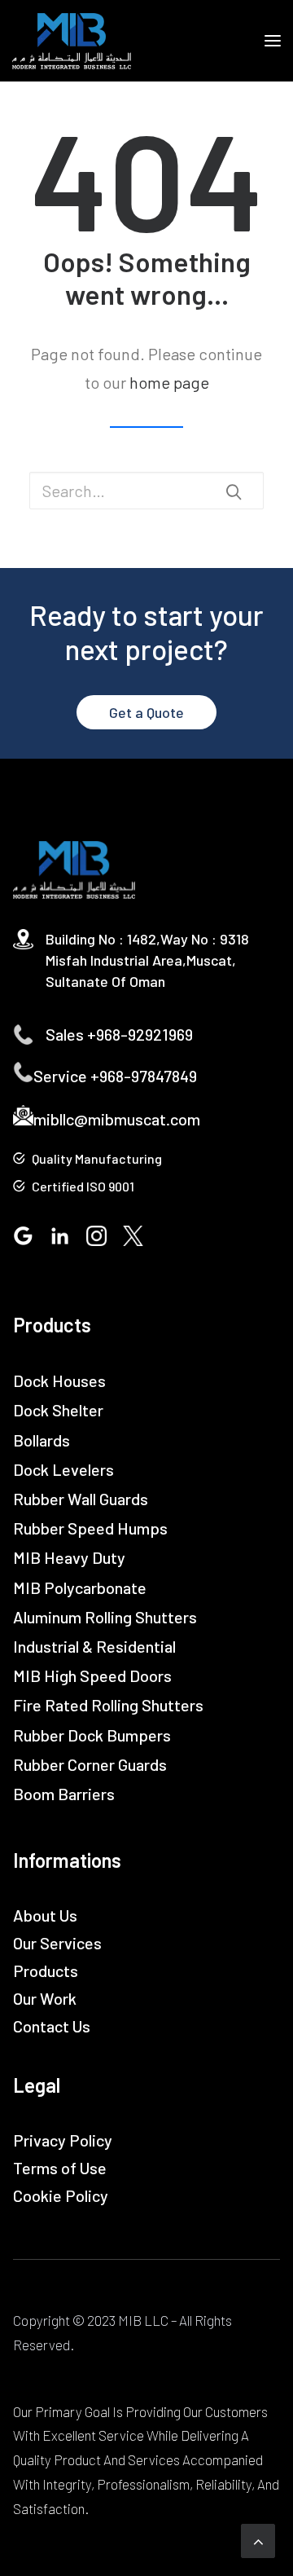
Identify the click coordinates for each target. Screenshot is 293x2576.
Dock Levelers (63, 1469)
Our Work (45, 1998)
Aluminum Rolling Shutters (105, 1617)
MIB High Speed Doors (92, 1676)
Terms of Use (60, 2168)
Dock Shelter (58, 1410)
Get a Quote (146, 712)
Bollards (42, 1440)
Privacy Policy (63, 2140)
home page (169, 382)
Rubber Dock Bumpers (92, 1735)
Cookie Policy (61, 2195)
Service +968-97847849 (115, 1076)
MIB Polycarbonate (80, 1587)
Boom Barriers (64, 1794)
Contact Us (52, 2026)
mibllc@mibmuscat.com (117, 1119)
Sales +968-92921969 (119, 1034)
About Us (45, 1915)
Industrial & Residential (94, 1646)
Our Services (57, 1943)
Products (46, 1971)
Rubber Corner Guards (90, 1764)
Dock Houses (59, 1380)
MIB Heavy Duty (69, 1557)
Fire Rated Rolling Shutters (108, 1705)
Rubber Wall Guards (81, 1499)
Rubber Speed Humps (90, 1528)
